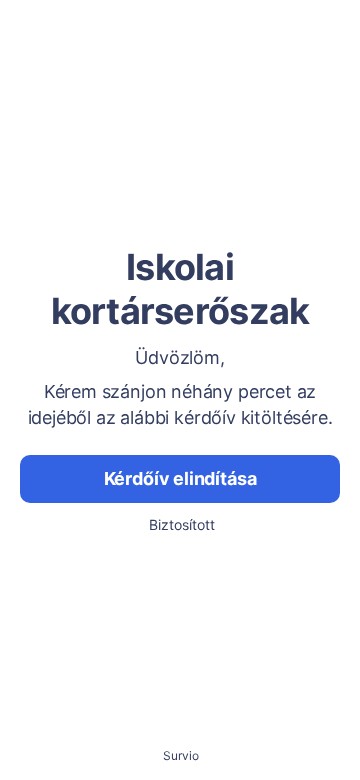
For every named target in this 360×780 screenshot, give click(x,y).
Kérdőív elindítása (180, 478)
